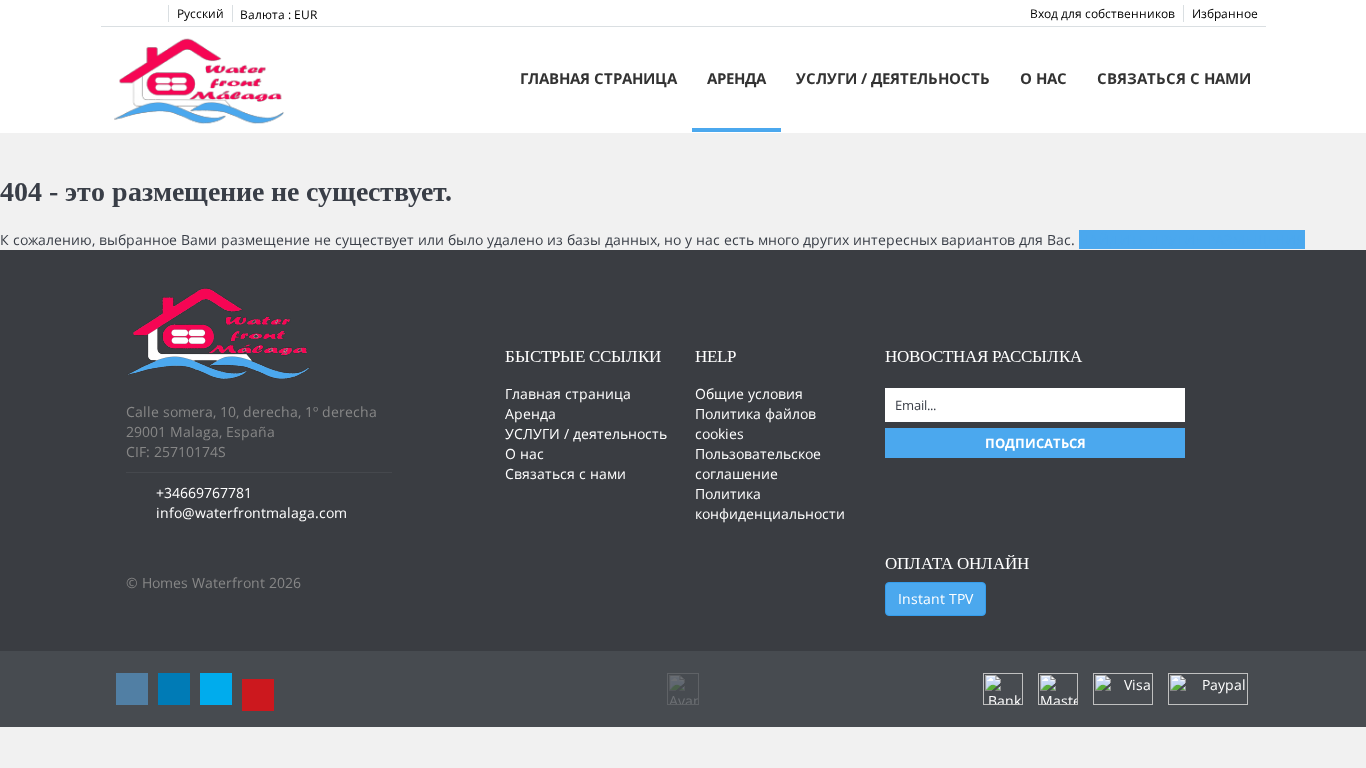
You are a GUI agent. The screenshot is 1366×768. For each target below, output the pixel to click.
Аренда (736, 78)
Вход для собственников (1102, 13)
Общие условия (749, 393)
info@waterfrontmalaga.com (251, 512)
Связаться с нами (1174, 78)
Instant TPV (935, 598)
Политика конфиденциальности (770, 503)
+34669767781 (204, 492)
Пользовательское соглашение (758, 463)
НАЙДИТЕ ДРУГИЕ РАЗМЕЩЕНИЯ (1192, 239)
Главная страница (598, 78)
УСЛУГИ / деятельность (893, 78)
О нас (1043, 78)
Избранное (1225, 13)
